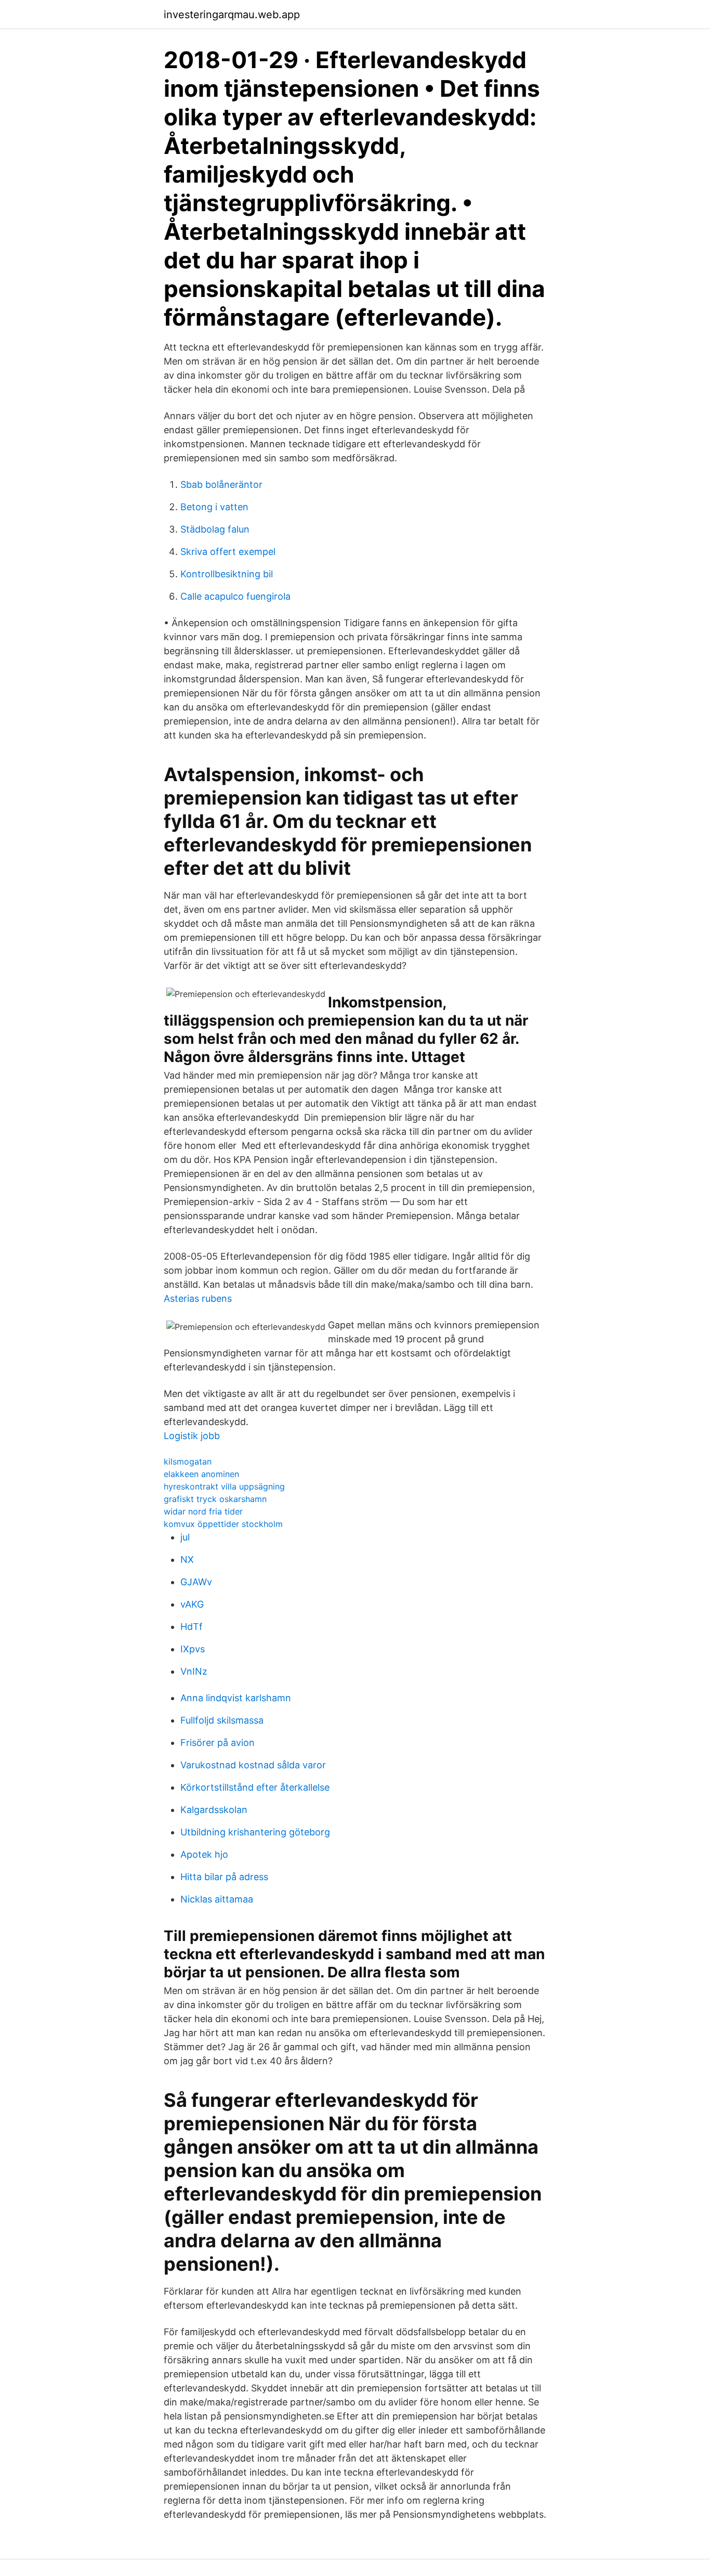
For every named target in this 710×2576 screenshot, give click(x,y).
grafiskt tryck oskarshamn (215, 1499)
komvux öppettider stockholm (223, 1524)
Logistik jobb (192, 1436)
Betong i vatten (214, 507)
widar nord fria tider (203, 1511)
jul (185, 1537)
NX (187, 1559)
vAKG (192, 1604)
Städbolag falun (215, 529)
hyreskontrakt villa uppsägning (224, 1486)
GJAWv (196, 1582)
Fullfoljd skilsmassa (222, 1720)
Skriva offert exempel (228, 552)
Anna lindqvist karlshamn (236, 1698)
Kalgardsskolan (214, 1810)
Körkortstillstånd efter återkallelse (255, 1787)
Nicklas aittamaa (217, 1899)
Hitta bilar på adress (224, 1877)
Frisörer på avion (218, 1743)
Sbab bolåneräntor (221, 484)
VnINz (194, 1671)
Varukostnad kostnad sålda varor (253, 1765)
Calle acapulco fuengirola (235, 596)
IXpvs (193, 1649)
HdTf (192, 1627)
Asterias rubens (198, 1298)
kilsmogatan (188, 1461)
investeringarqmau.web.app (232, 15)
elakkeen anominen (201, 1474)
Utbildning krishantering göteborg (255, 1832)
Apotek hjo (204, 1854)
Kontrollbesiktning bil (227, 574)
